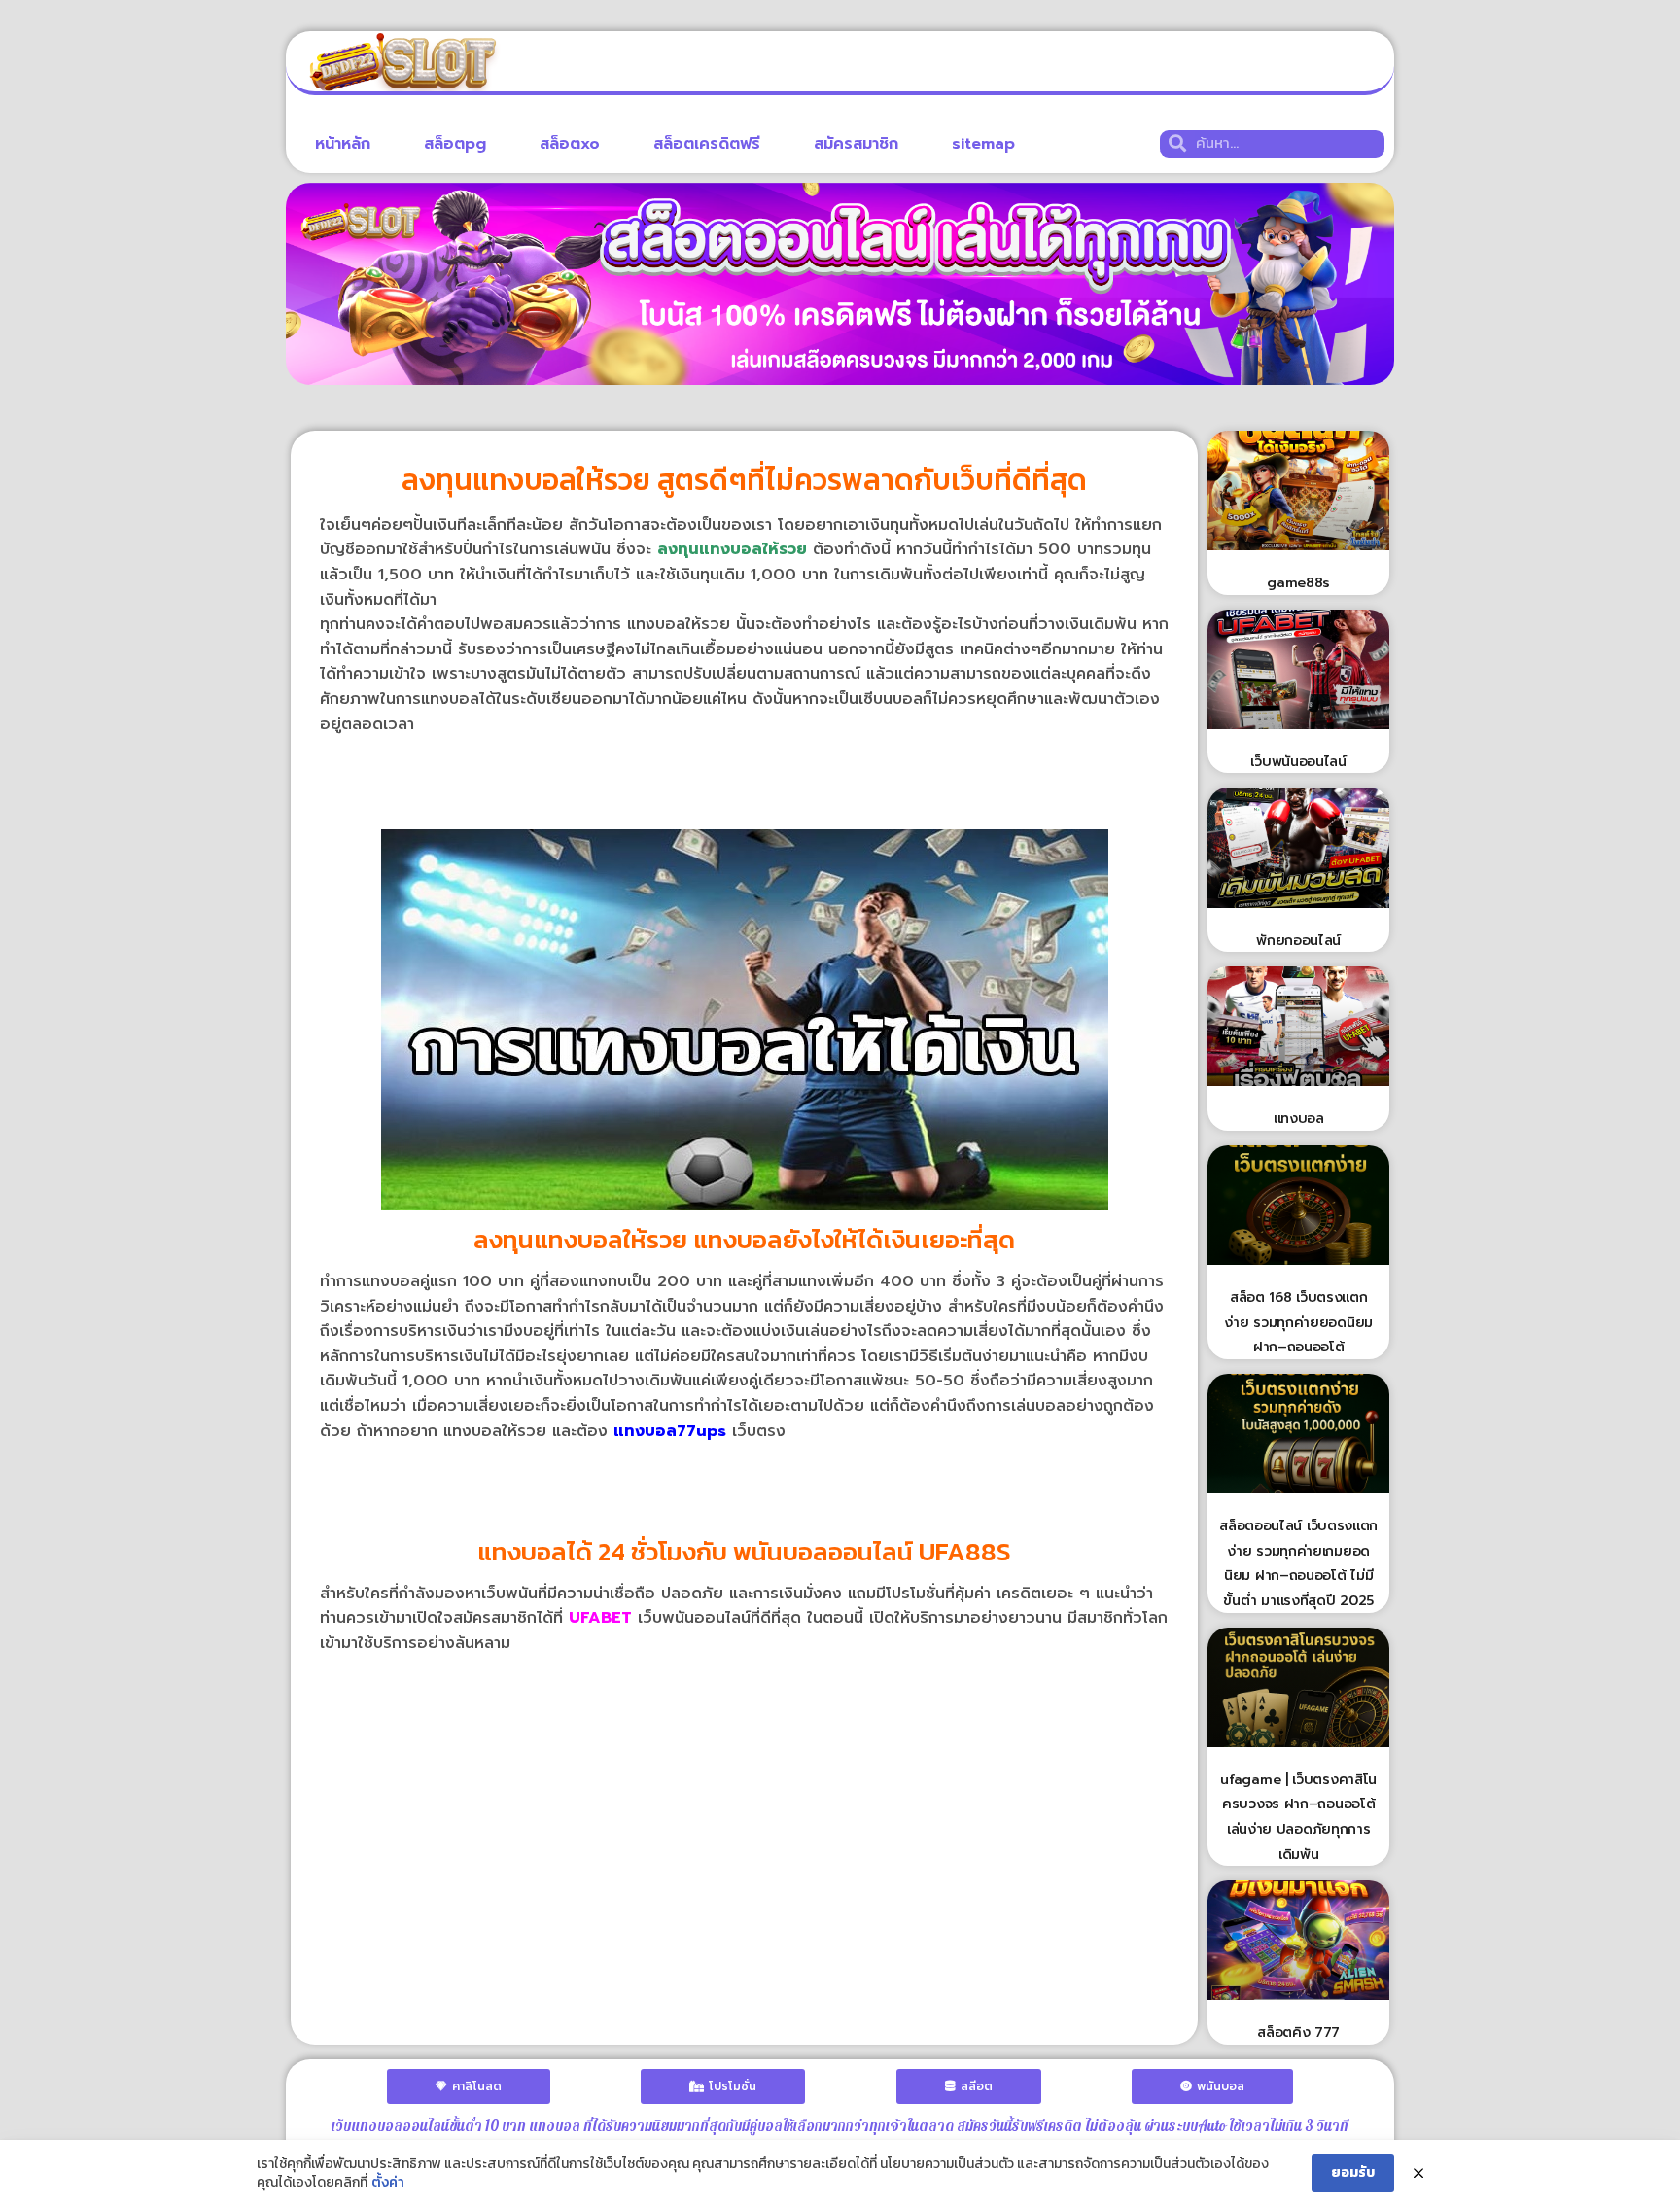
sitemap (983, 144)
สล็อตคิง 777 (1298, 2032)
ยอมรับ (1353, 2172)
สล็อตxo (570, 144)
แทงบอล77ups (670, 1431)
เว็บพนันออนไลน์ (1298, 762)
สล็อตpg (455, 144)
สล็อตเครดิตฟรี (707, 144)
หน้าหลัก (343, 144)
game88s (1298, 583)
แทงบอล (1299, 1119)
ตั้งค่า (388, 2183)
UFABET (600, 1618)
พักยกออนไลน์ (1298, 941)
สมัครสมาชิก (856, 144)
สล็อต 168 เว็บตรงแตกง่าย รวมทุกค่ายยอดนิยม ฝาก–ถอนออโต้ (1298, 1322)
